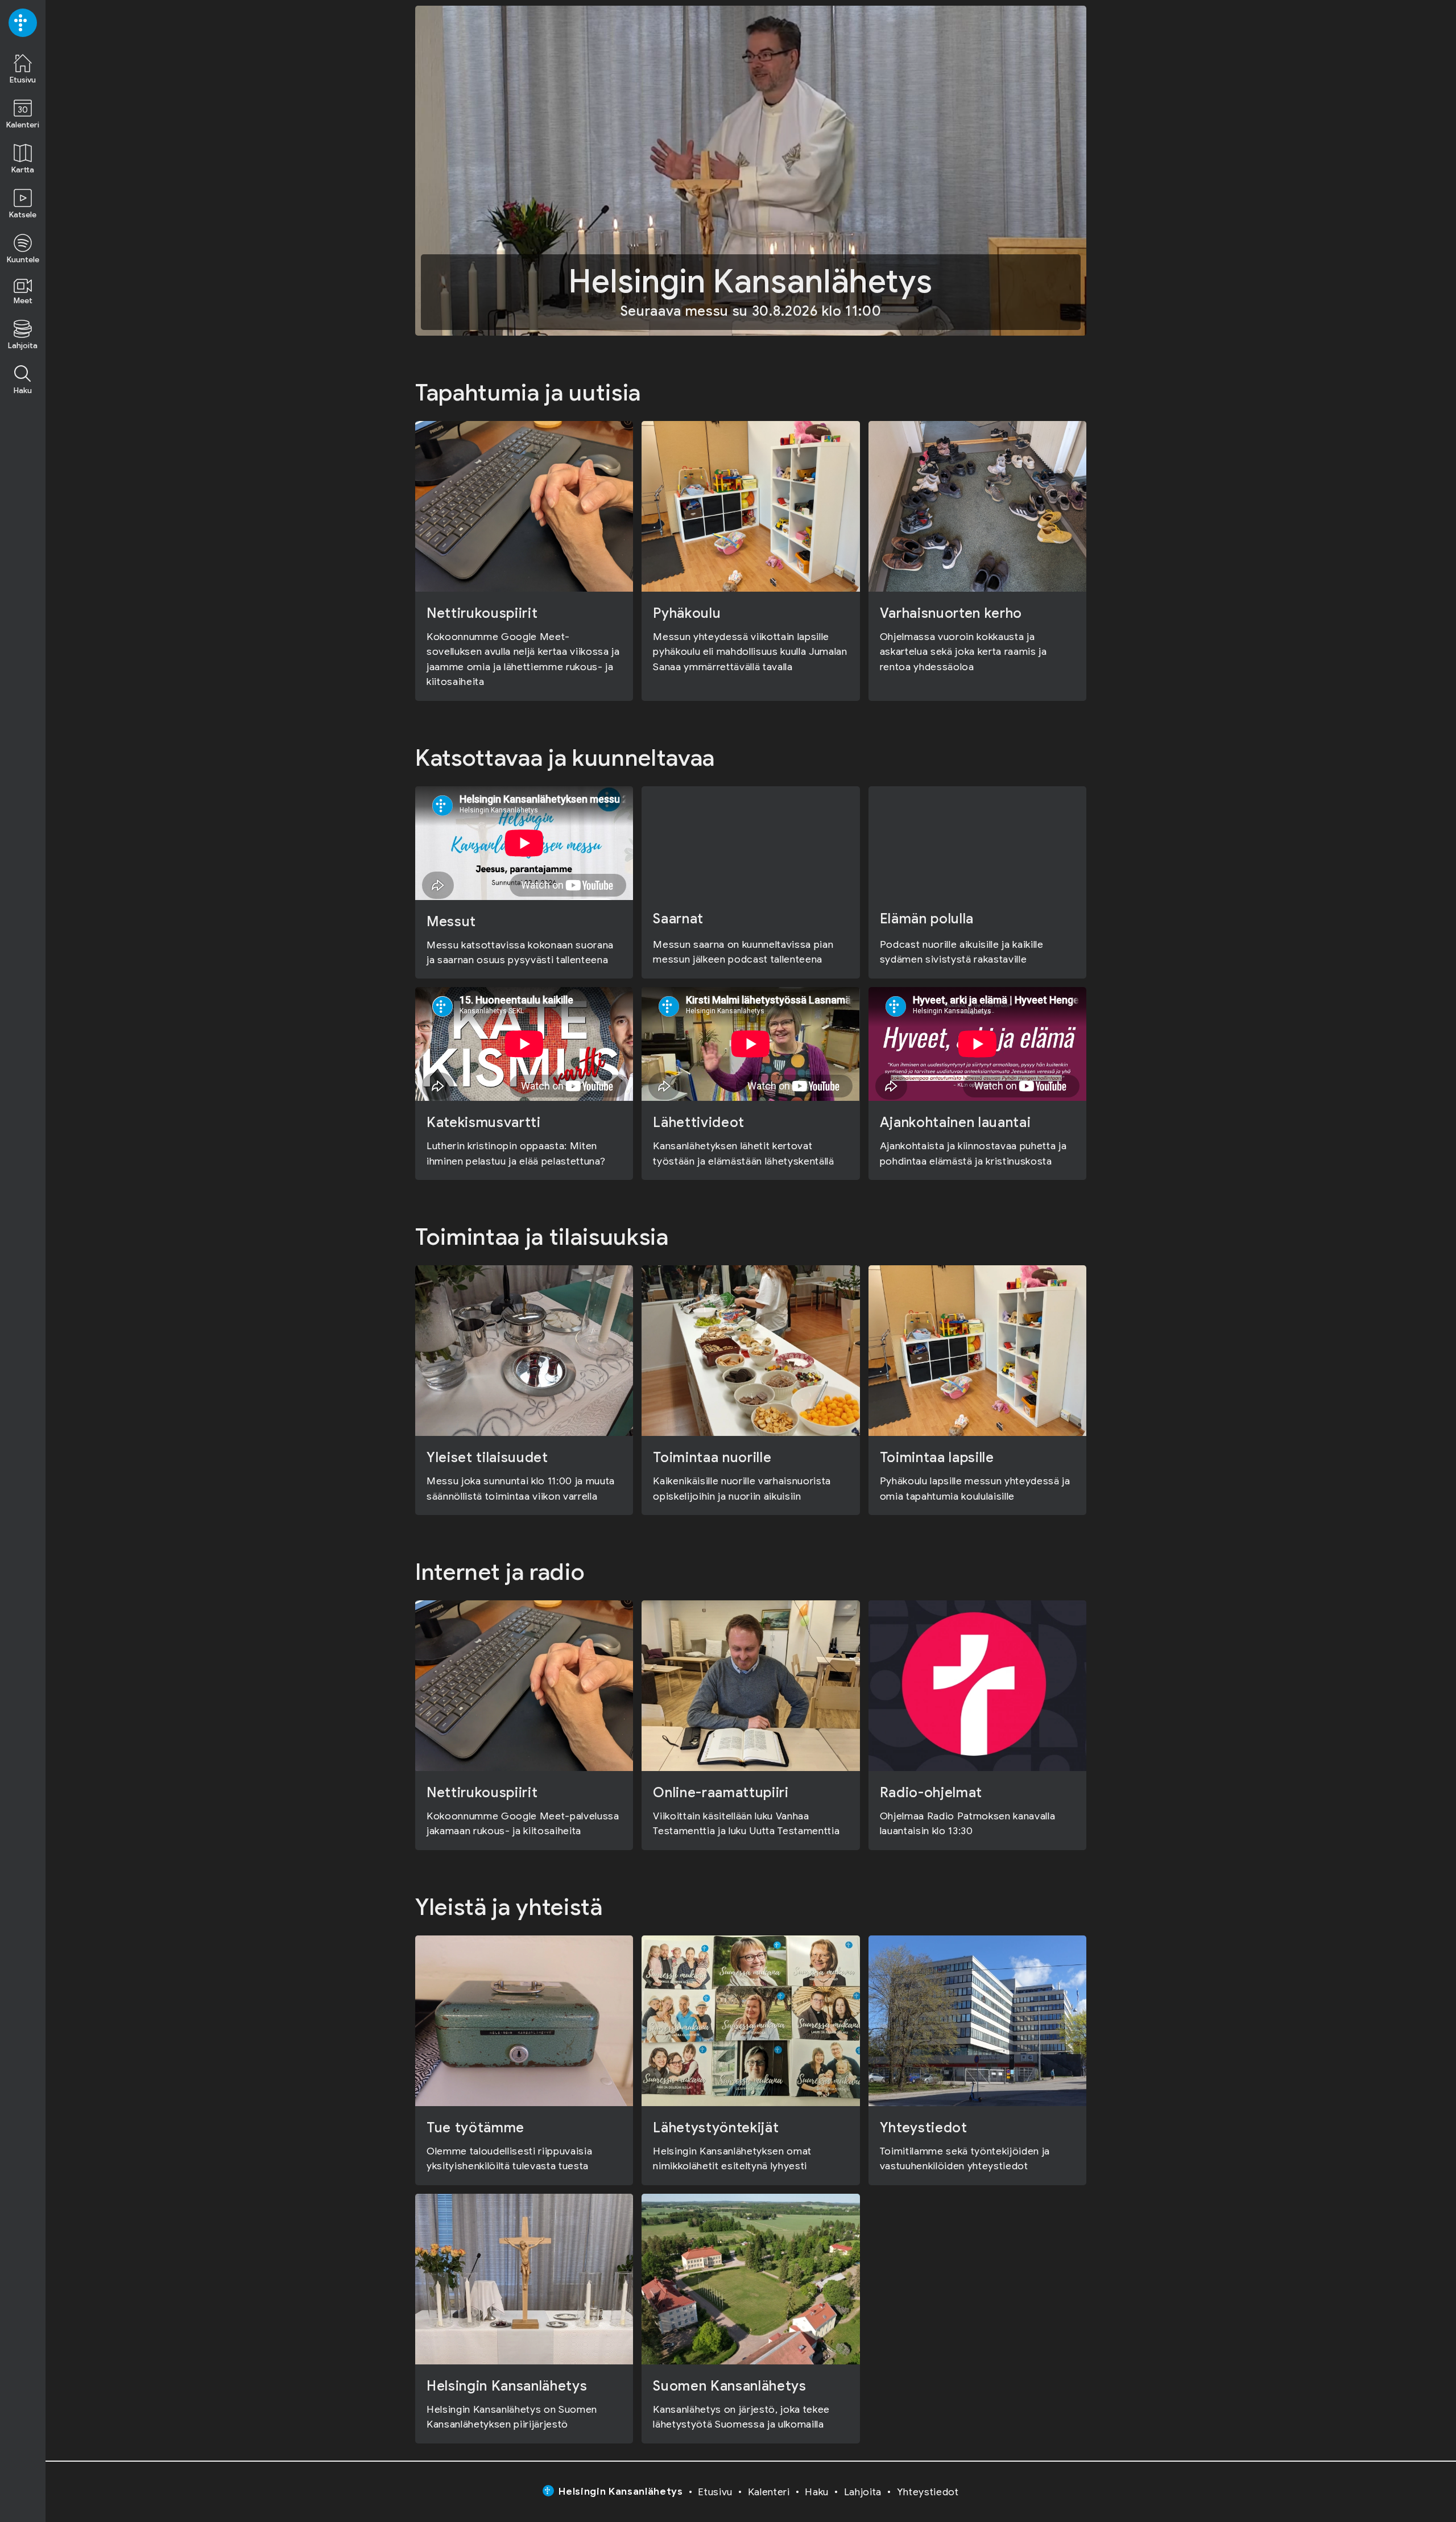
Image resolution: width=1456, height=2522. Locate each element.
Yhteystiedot (928, 2492)
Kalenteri (769, 2492)
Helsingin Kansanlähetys (621, 2491)
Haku (817, 2492)
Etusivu (715, 2492)
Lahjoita (863, 2492)
